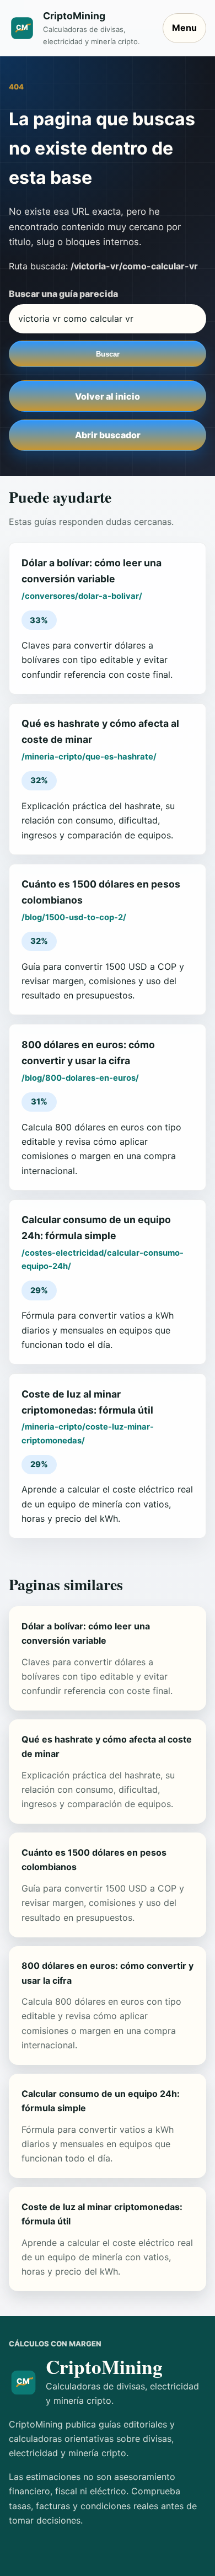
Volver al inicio (108, 396)
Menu (184, 28)
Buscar (108, 354)
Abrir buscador (108, 435)
